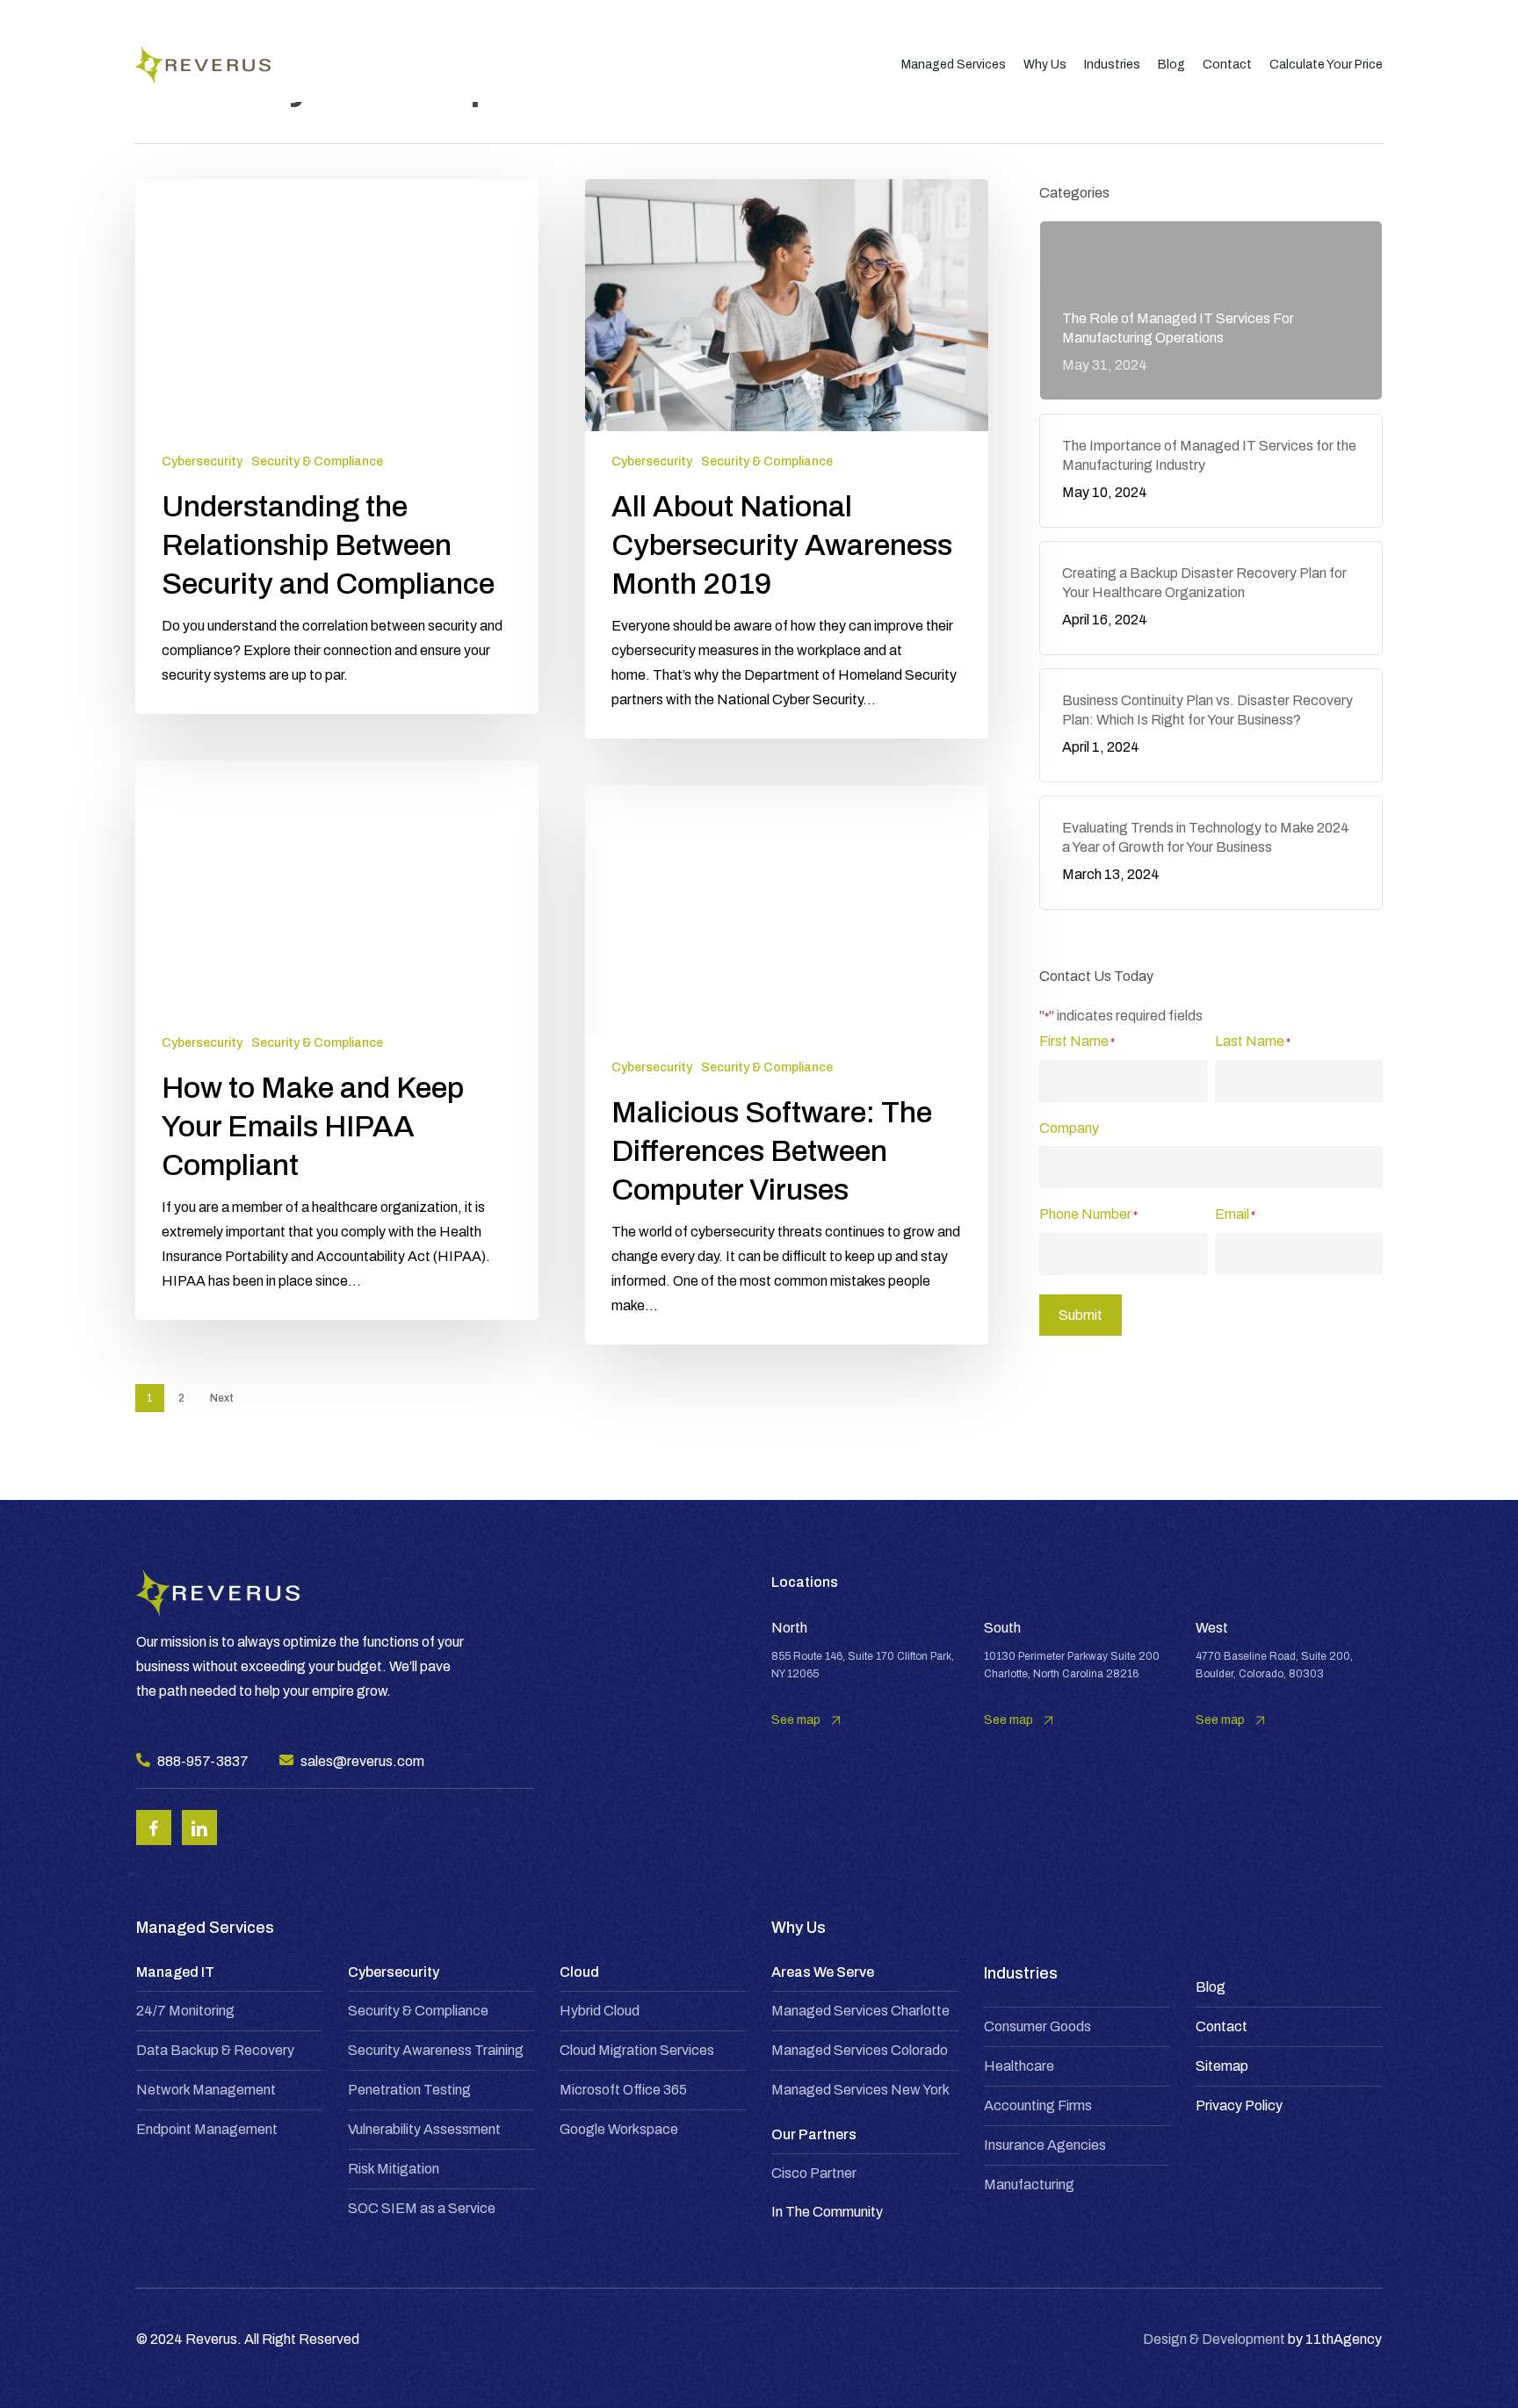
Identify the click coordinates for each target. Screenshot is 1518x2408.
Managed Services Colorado (860, 2050)
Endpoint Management (207, 2129)
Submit (1081, 1315)
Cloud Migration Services (637, 2050)
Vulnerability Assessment (424, 2129)
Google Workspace (619, 2129)
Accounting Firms (1038, 2105)
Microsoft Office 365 (623, 2090)
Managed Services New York (860, 2090)
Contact (1222, 2026)
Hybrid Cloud (600, 2011)
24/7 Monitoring (185, 2011)
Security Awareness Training (436, 2050)
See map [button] (796, 1720)
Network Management (206, 2090)
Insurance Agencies (1045, 2145)
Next (222, 1398)
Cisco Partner (814, 2173)
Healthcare (1019, 2066)
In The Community (827, 2212)
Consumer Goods (1037, 2026)
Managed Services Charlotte (860, 2011)
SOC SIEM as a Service (422, 2208)
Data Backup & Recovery (215, 2050)
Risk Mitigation (394, 2169)
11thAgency (1344, 2339)
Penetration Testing (409, 2090)
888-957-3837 (203, 1761)
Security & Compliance (317, 461)
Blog (1211, 1987)
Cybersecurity (202, 461)
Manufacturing (1029, 2185)
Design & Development (1214, 2339)
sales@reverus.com (362, 1761)
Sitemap (1222, 2066)
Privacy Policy (1239, 2105)
